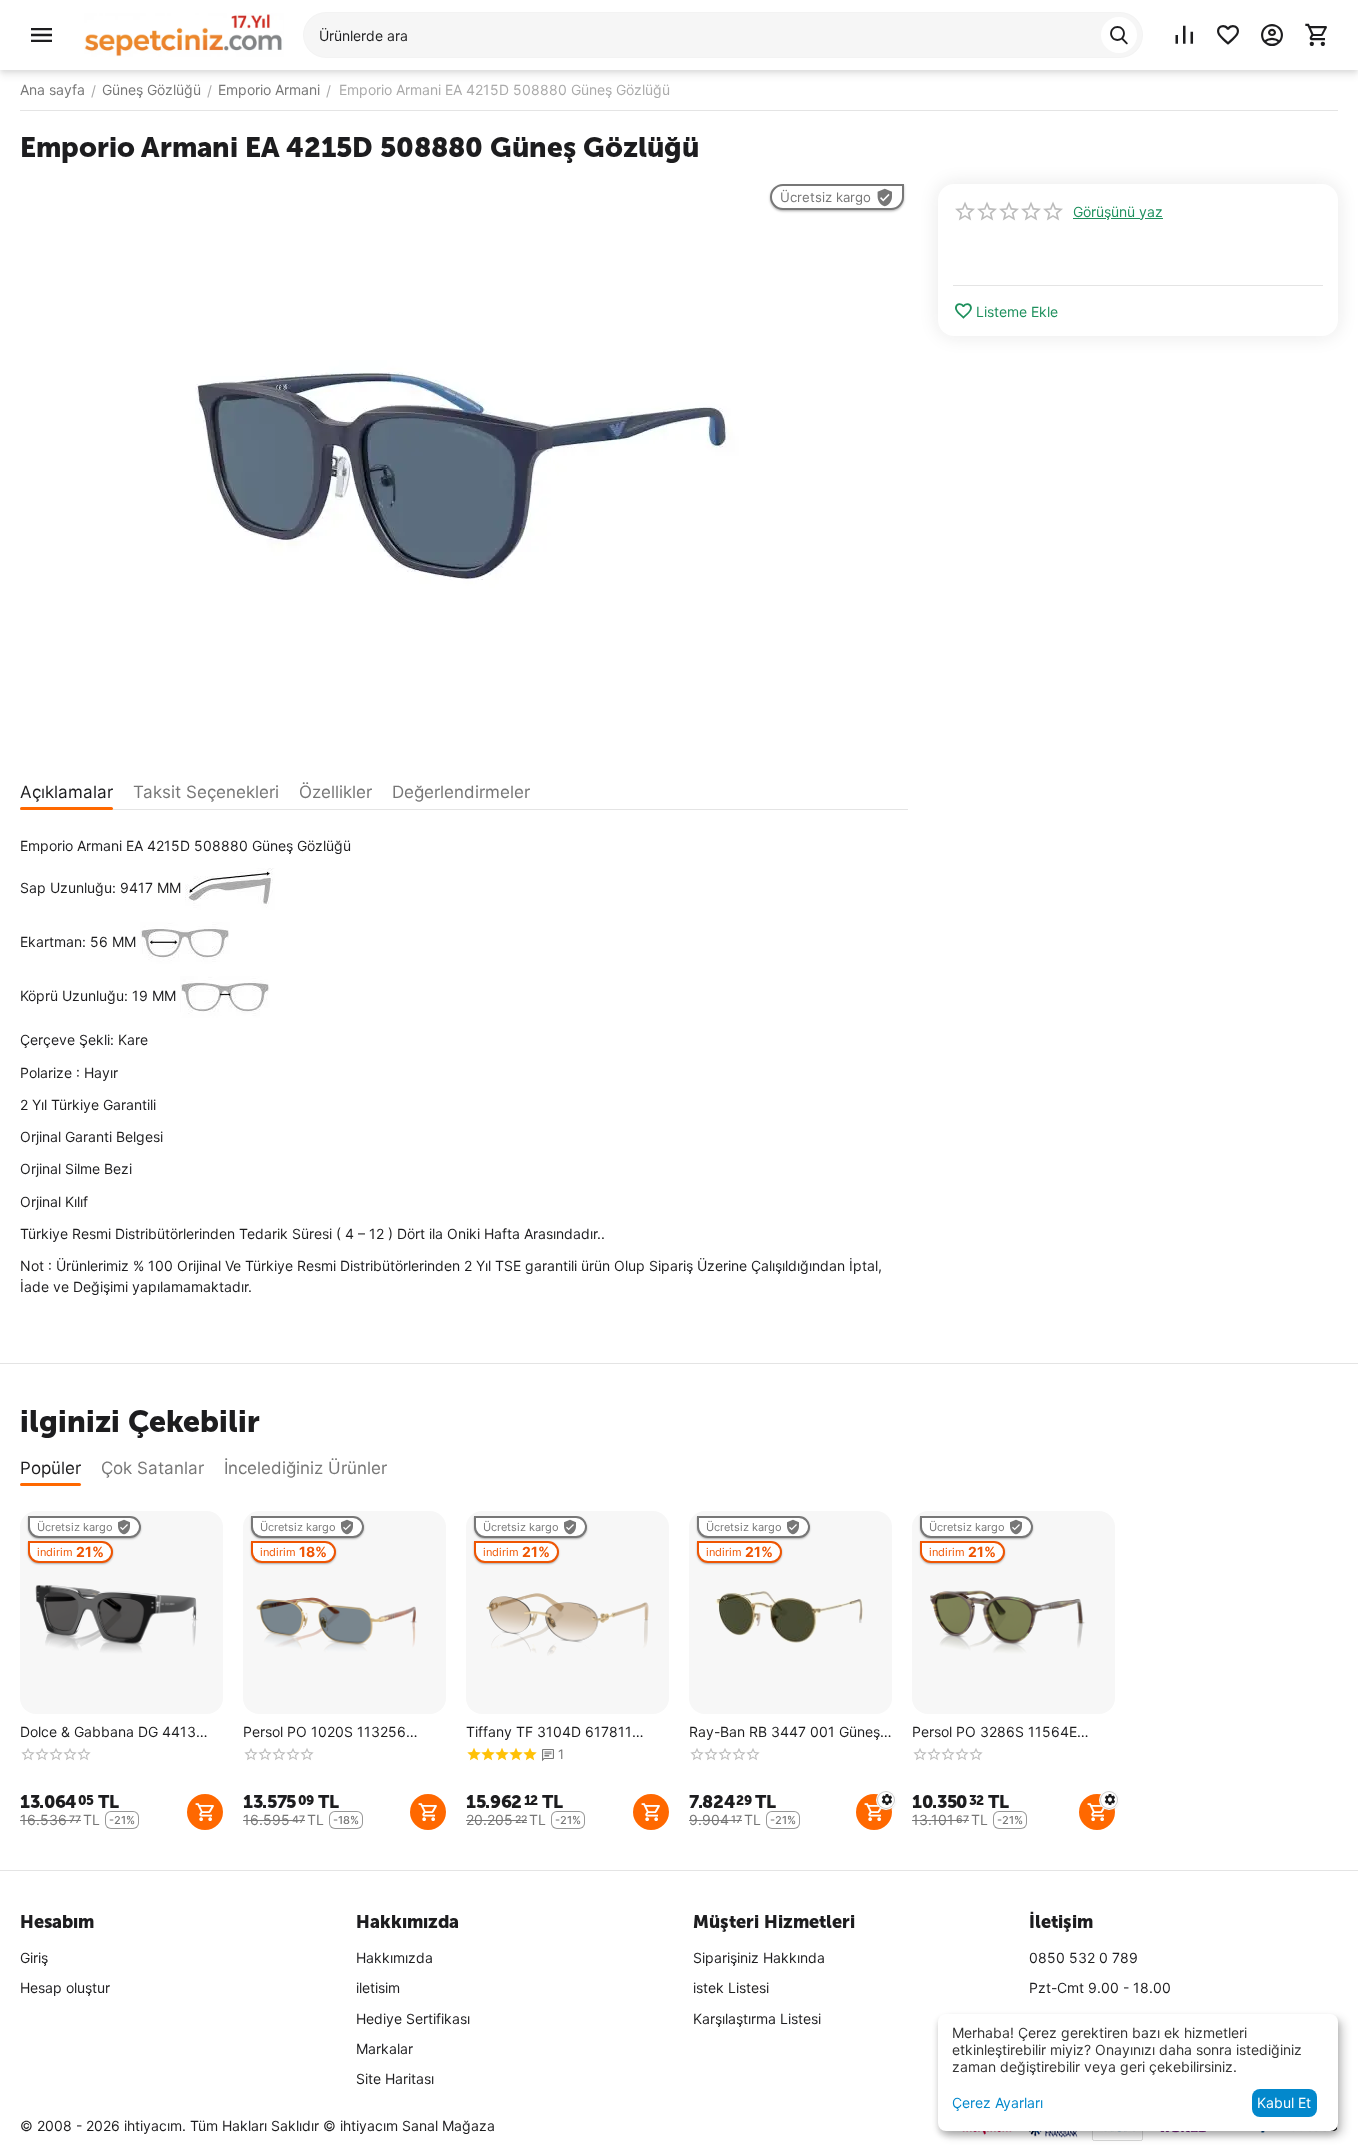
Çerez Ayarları (997, 2102)
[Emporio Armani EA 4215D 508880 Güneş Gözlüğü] (464, 469)
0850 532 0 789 (1083, 1957)
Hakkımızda (394, 1957)
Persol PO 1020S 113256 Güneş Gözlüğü (324, 1732)
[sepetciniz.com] (184, 33)
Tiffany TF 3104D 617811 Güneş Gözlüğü (549, 1732)
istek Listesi (731, 1987)
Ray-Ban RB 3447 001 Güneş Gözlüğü (784, 1732)
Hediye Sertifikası (413, 2018)
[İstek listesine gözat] (1228, 35)
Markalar (384, 2048)
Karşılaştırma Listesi (757, 2018)
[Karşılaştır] (1184, 35)
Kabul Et (1284, 2102)
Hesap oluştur (65, 1987)
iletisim (378, 1987)
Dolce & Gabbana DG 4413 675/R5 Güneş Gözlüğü (108, 1732)
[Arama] (1119, 35)
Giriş (34, 1957)
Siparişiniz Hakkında (759, 1957)
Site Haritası (395, 2078)
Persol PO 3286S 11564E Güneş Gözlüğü (994, 1732)
